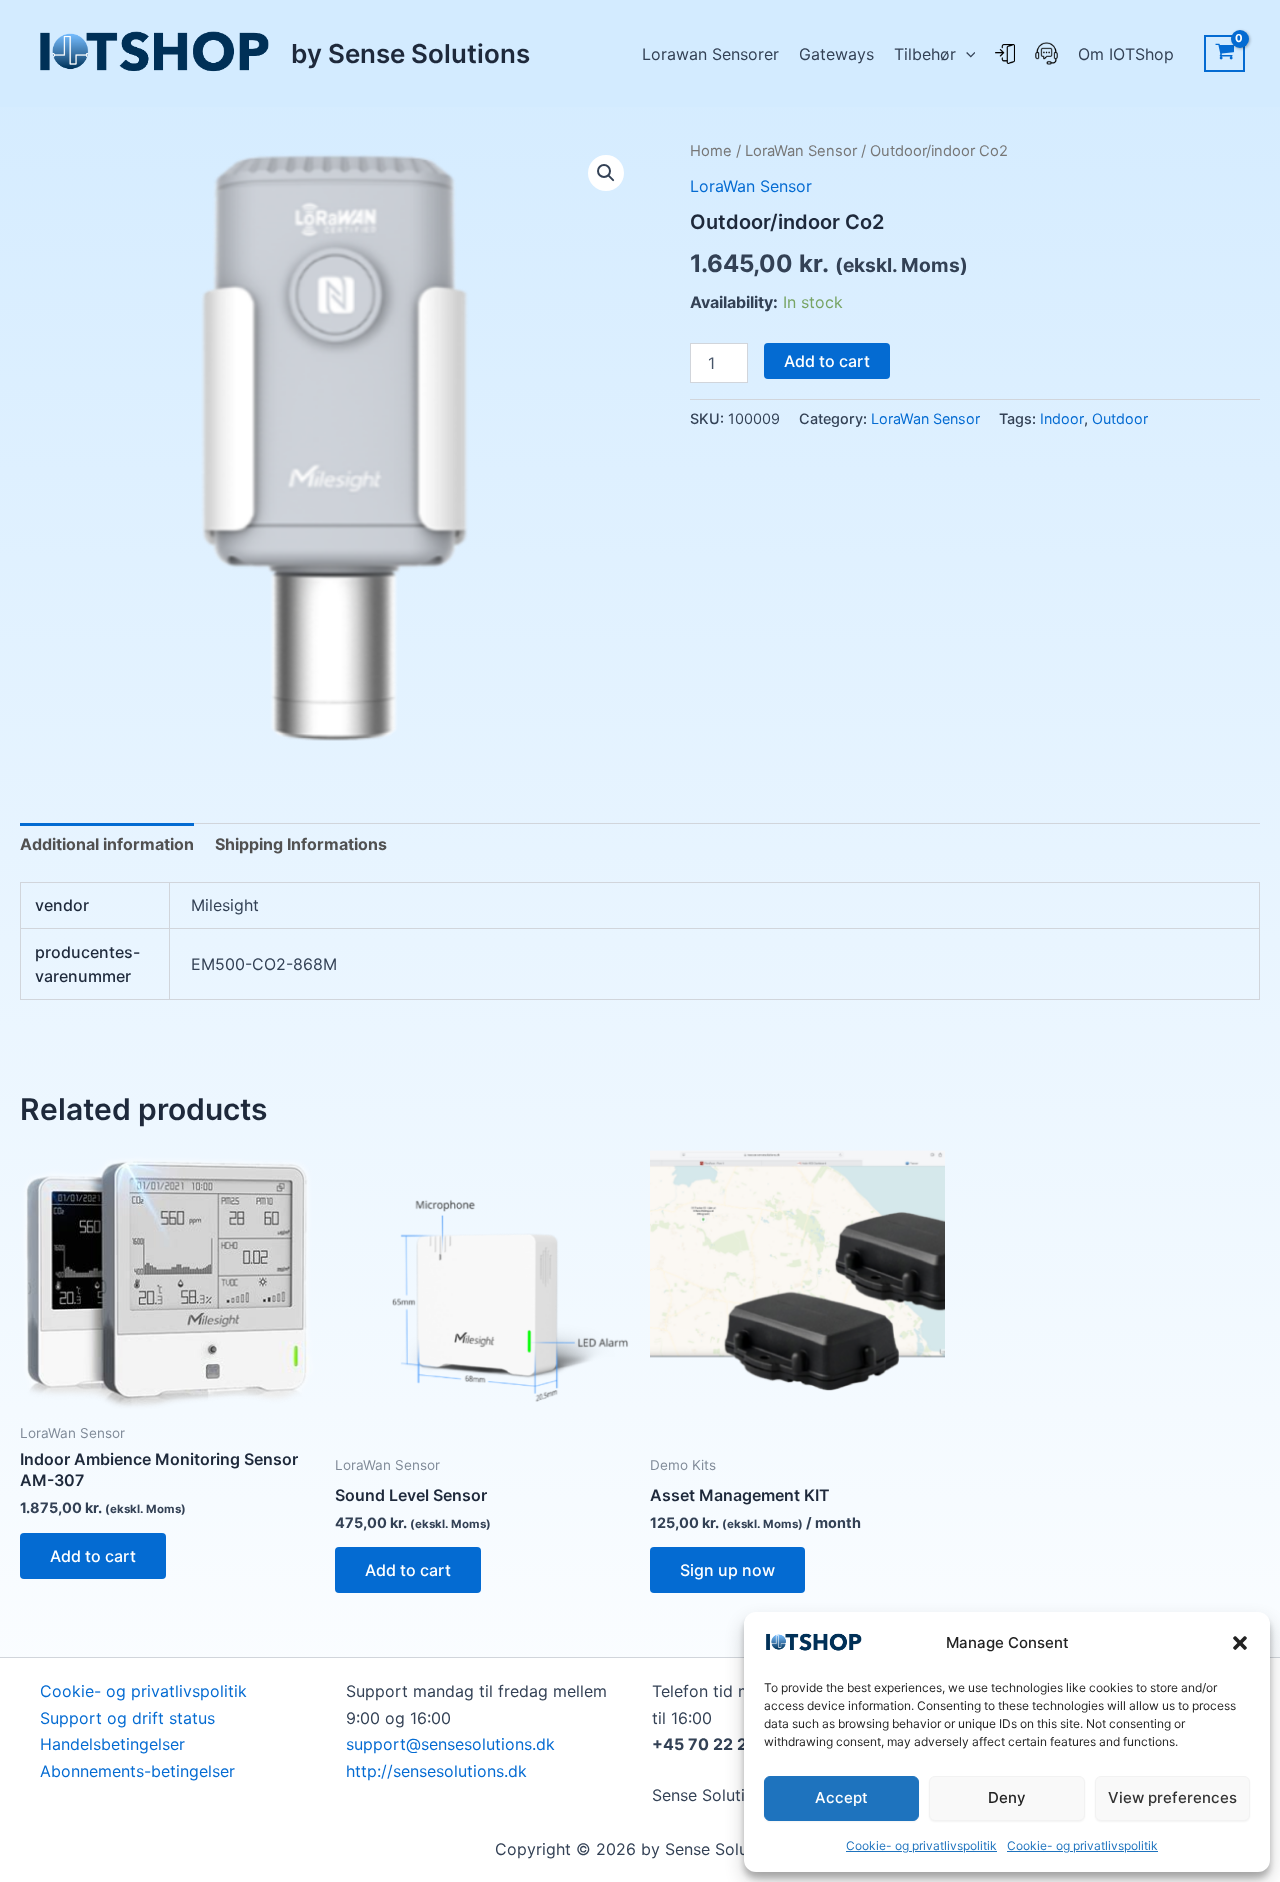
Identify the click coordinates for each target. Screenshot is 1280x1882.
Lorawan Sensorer (710, 54)
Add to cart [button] (93, 1556)
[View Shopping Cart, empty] (1224, 54)
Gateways (836, 54)
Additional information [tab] (107, 844)
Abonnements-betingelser (137, 1771)
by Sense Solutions (410, 53)
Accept (841, 1797)
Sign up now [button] (727, 1570)
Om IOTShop (1126, 54)
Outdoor (1120, 418)
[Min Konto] (1005, 54)
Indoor (1062, 418)
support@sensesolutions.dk (450, 1744)
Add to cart (827, 361)
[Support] (1046, 54)
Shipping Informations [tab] (301, 844)
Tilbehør (925, 54)
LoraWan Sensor (801, 151)
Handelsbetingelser (112, 1744)
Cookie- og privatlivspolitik (921, 1845)
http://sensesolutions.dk (436, 1771)
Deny (1007, 1797)
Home (711, 151)
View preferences (1172, 1797)
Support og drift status (127, 1718)
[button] (1240, 1643)
